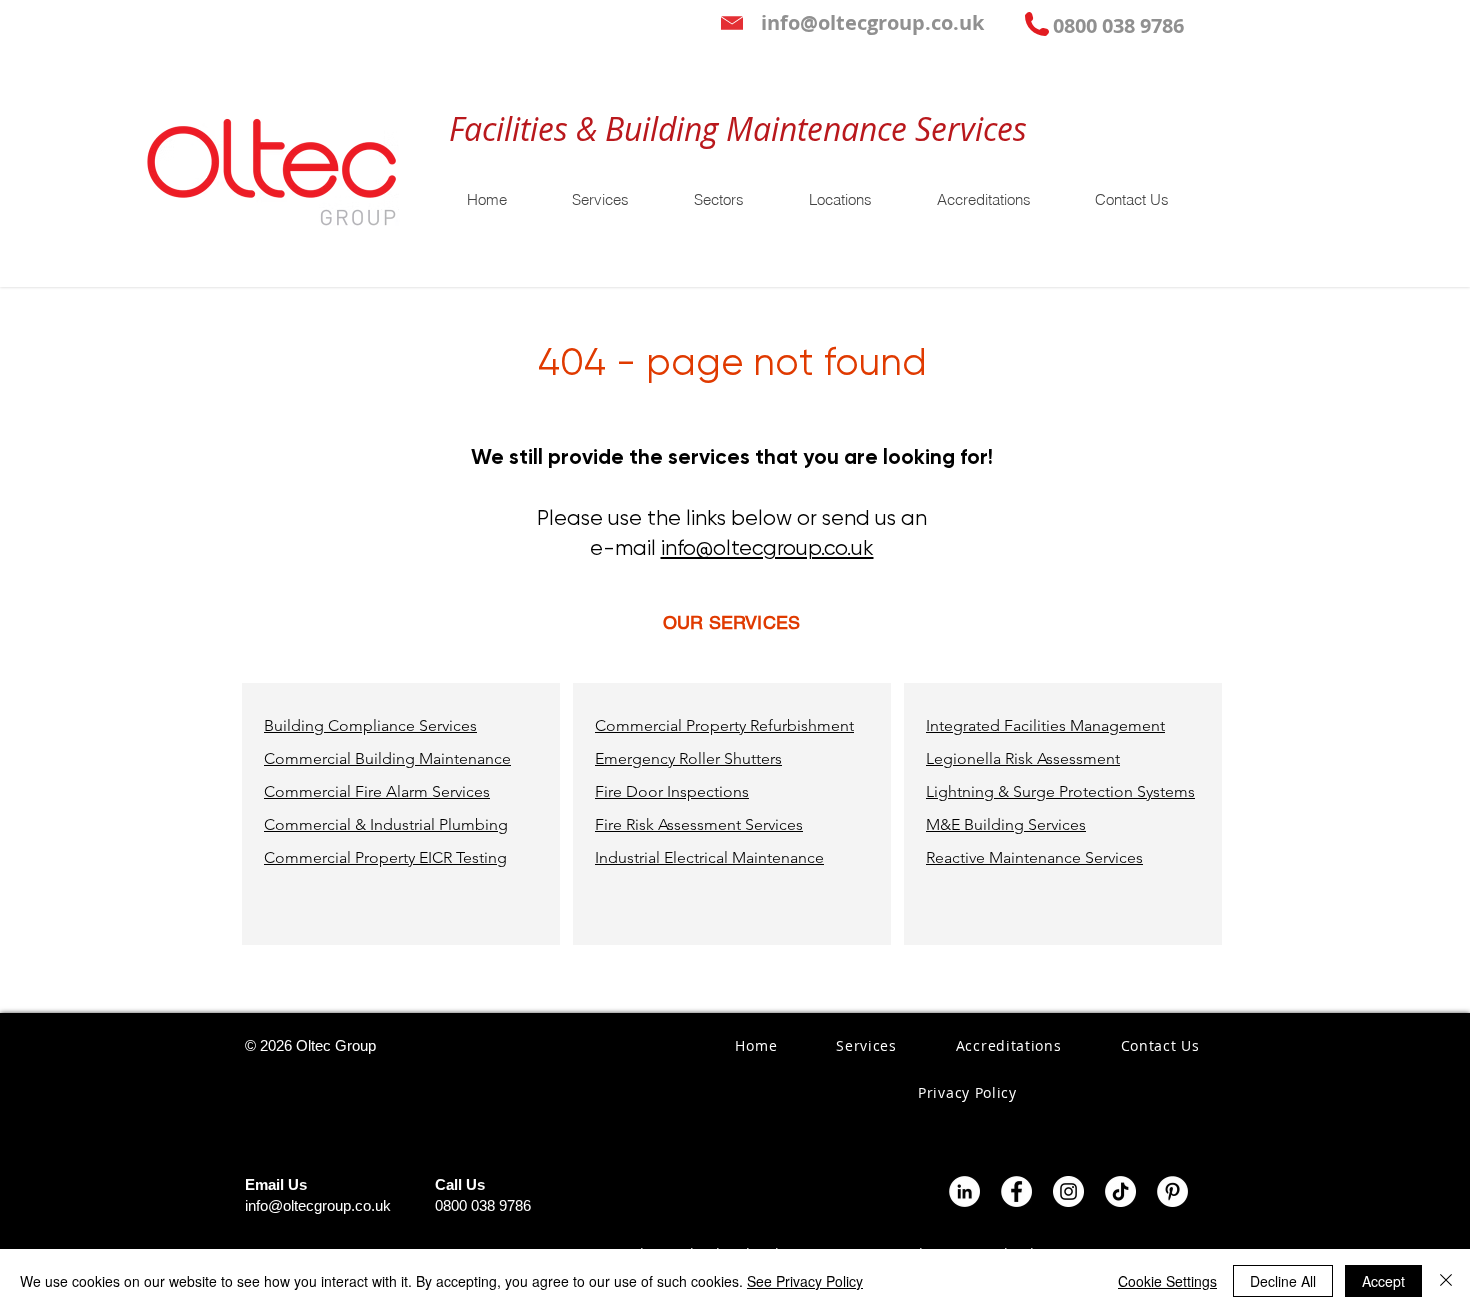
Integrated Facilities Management (1045, 725)
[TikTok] (1120, 1191)
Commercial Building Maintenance (387, 758)
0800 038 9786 (483, 1205)
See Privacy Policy (805, 1281)
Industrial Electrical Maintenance (709, 857)
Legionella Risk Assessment (1023, 758)
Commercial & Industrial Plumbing (386, 824)
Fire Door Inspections (672, 791)
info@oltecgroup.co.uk (767, 548)
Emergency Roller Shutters (688, 758)
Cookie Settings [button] (1167, 1281)
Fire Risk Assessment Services (699, 824)
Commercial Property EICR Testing (385, 857)
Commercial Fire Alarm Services (377, 791)
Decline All (1283, 1281)
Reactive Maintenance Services (1034, 857)
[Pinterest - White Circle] (1172, 1191)
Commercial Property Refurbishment (724, 725)
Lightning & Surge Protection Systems (1060, 791)
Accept (1383, 1281)
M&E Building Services (1006, 824)
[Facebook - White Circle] (1016, 1191)
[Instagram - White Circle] (1068, 1191)
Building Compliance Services (370, 725)
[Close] (1446, 1281)
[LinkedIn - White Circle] (964, 1191)
